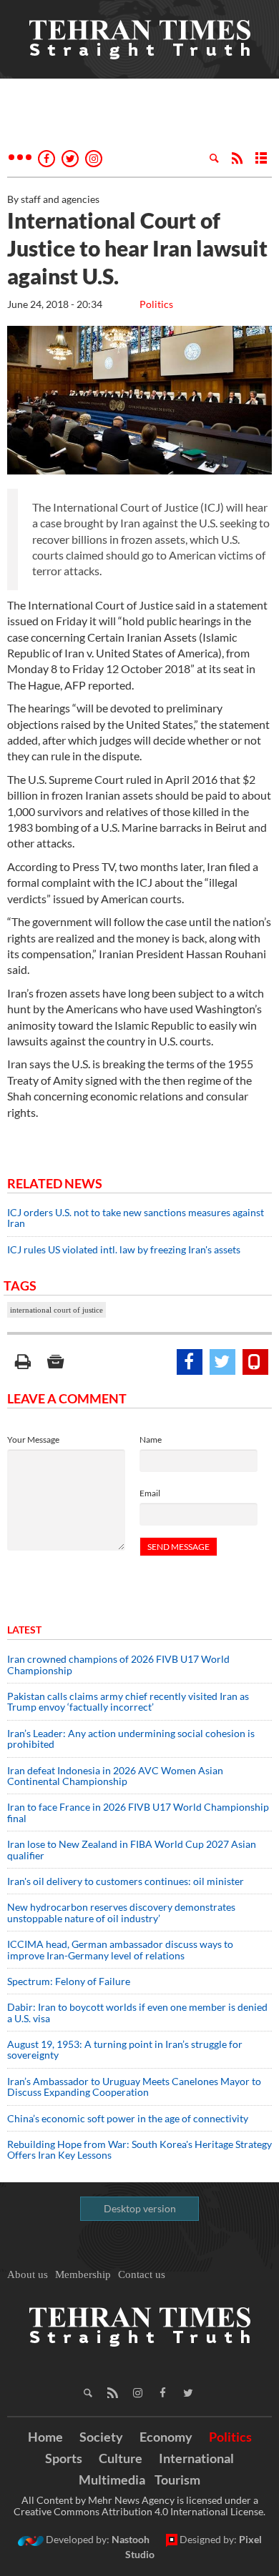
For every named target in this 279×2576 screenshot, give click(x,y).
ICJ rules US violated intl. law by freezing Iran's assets (124, 1249)
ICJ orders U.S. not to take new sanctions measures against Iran (136, 1218)
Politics (156, 304)
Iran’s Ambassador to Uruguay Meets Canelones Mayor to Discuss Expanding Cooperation (134, 2087)
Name (151, 1439)
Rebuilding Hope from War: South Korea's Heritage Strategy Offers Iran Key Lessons (139, 2149)
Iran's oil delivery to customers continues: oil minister (126, 1881)
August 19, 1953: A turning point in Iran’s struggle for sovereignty (125, 2049)
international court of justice (57, 1310)
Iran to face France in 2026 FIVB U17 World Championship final (138, 1812)
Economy (166, 2437)
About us (28, 2274)
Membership (83, 2274)
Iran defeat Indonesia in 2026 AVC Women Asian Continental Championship (115, 1776)
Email (150, 1493)
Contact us (142, 2274)
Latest (24, 1630)
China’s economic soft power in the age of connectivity (128, 2118)
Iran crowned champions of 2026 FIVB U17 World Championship (118, 1664)
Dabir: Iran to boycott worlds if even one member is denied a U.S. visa (137, 2012)
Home (45, 2437)
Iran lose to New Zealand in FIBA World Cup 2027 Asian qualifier (132, 1849)
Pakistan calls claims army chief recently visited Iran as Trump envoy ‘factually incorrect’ (128, 1701)
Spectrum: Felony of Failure (69, 1981)
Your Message (33, 1439)
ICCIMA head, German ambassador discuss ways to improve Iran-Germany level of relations (120, 1949)
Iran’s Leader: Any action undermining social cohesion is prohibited (131, 1739)
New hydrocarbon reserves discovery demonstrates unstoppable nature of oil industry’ (121, 1912)
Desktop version (140, 2208)
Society (101, 2437)
